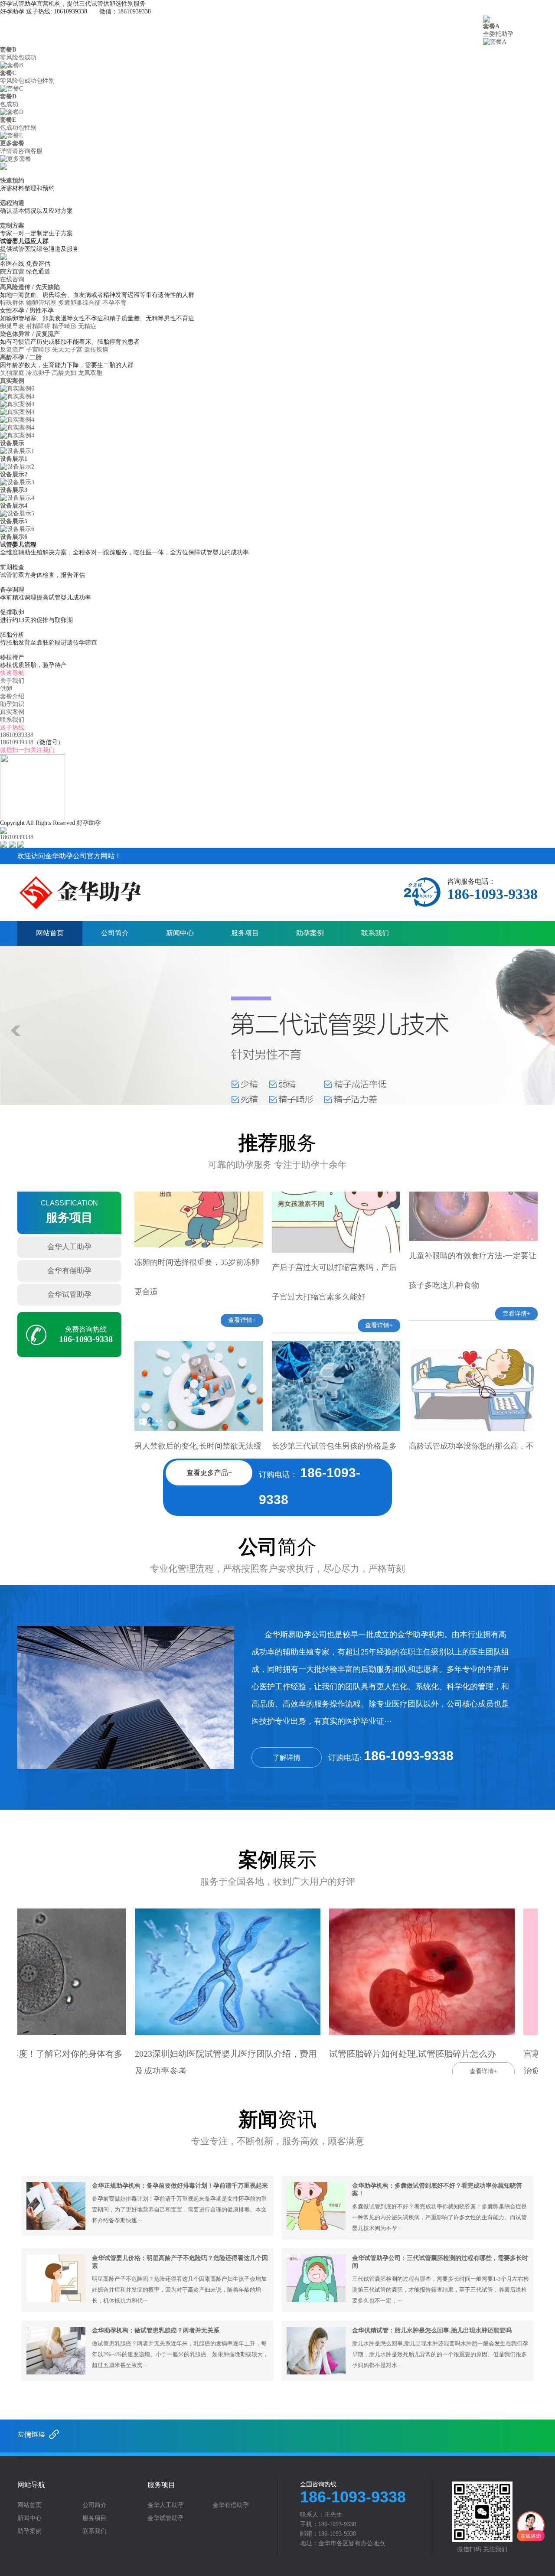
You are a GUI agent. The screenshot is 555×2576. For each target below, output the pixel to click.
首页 (60, 28)
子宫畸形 (38, 350)
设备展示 (12, 443)
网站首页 (50, 933)
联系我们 (451, 28)
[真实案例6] (17, 388)
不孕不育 (114, 303)
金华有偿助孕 (69, 1271)
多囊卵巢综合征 (79, 303)
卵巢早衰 (12, 326)
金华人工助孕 (69, 1247)
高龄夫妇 (64, 373)
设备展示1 (14, 459)
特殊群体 (12, 303)
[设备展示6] (17, 529)
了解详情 (287, 1757)
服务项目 (245, 933)
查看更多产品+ (209, 1473)
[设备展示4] (17, 497)
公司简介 (115, 933)
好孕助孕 (14, 28)
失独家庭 (12, 373)
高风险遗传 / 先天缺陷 (31, 287)
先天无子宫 (67, 350)
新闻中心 (180, 933)
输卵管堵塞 (41, 303)
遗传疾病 (96, 350)
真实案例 (385, 28)
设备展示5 (14, 521)
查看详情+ (242, 1236)
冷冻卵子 (38, 373)
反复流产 (12, 350)
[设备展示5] (17, 513)
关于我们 (125, 28)
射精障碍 (38, 326)
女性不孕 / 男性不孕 (28, 311)
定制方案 (12, 226)
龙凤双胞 (90, 373)
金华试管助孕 (69, 1295)
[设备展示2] (17, 466)
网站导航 (31, 2485)
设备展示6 (14, 537)
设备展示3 (14, 490)
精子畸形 (64, 326)
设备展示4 (14, 506)
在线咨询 (12, 279)
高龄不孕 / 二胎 (22, 357)
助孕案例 (310, 933)
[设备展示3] (17, 482)
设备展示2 (14, 474)
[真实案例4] (17, 396)
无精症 (87, 326)
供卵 (190, 28)
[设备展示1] (17, 451)
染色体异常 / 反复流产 (31, 334)
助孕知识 (320, 28)
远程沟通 (12, 203)
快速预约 (12, 181)
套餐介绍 (255, 28)
